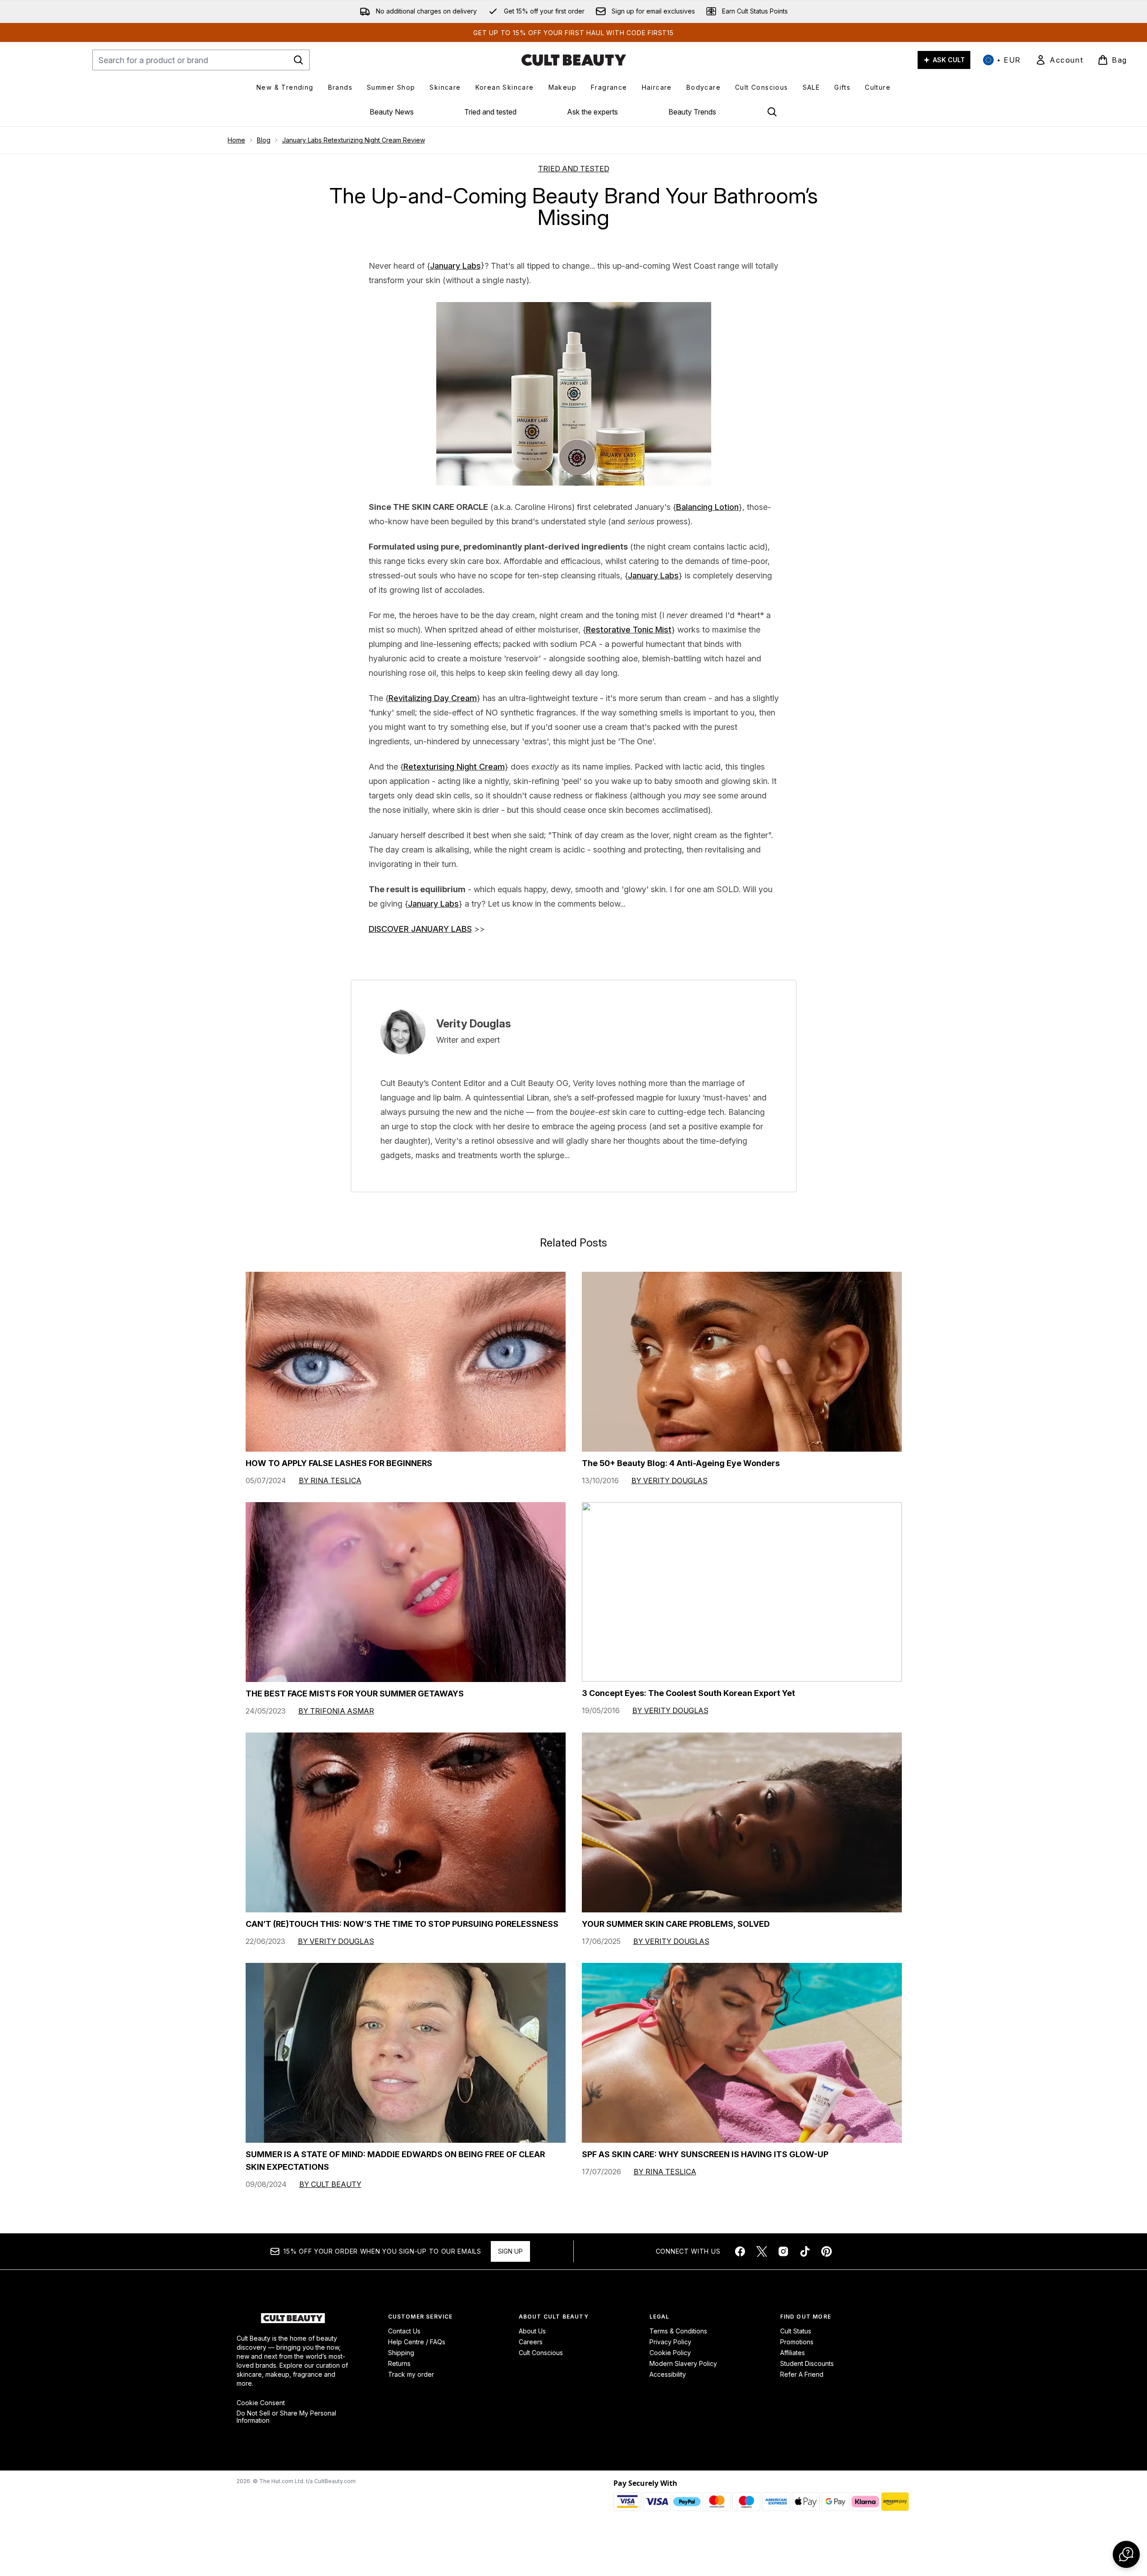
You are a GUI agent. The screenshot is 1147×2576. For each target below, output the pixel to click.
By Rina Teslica (330, 1481)
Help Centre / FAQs (417, 2342)
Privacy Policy (670, 2342)
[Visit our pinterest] (827, 2251)
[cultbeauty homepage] (574, 60)
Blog (264, 140)
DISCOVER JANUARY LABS (420, 929)
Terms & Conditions (678, 2331)
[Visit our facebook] (740, 2251)
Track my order (411, 2374)
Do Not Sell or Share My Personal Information (286, 2417)
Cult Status (796, 2331)
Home (236, 140)
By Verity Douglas (669, 1481)
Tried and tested (490, 112)
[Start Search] (298, 60)
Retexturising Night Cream (454, 767)
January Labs (455, 266)
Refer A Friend (802, 2374)
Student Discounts (807, 2363)
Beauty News (392, 112)
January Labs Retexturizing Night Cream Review (354, 140)
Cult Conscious (541, 2353)
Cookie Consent (261, 2403)
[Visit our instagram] (783, 2251)
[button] (1126, 2554)
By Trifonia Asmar (336, 1711)
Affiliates (793, 2353)
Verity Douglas (474, 1024)
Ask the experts (592, 112)
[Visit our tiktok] (805, 2251)
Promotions (797, 2342)
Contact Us (404, 2331)
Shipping (401, 2353)
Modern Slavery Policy (683, 2363)
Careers (531, 2342)
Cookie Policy (670, 2353)
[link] (1059, 60)
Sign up (510, 2251)
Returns (399, 2363)
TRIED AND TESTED (574, 169)
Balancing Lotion (707, 507)
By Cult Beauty (330, 2184)
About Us (532, 2331)
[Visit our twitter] (762, 2251)
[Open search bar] (772, 112)
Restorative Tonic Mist (629, 630)
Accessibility (668, 2374)
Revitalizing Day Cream (433, 698)
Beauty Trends (692, 112)
